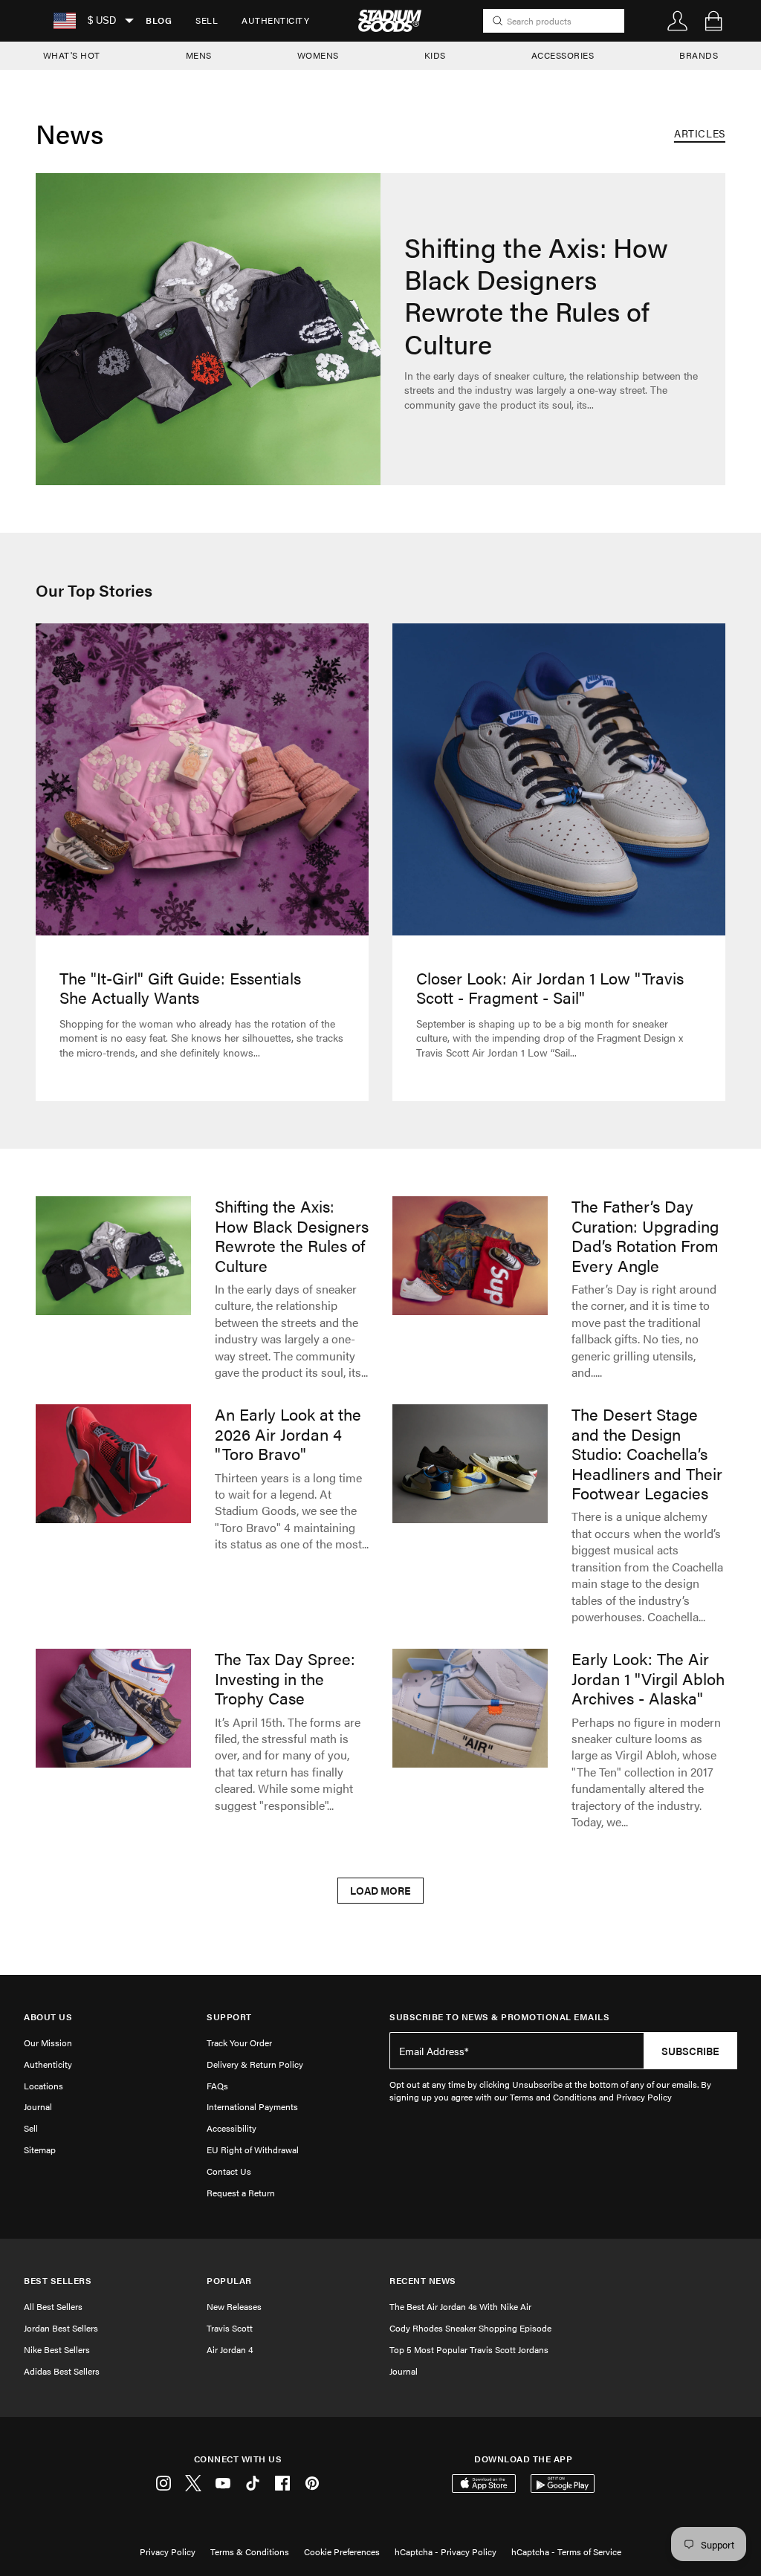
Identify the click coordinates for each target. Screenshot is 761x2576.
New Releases (234, 2306)
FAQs (217, 2086)
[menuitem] (159, 21)
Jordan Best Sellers (61, 2328)
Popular (229, 2281)
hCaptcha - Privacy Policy (446, 2551)
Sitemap (40, 2150)
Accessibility (231, 2128)
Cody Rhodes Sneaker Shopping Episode (470, 2328)
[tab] (700, 134)
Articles (700, 133)
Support (229, 2017)
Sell (207, 20)
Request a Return (241, 2193)
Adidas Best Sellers (62, 2371)
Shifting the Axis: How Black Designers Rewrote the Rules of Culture (551, 319)
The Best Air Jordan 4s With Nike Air (460, 2306)
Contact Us (229, 2171)
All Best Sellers (53, 2306)
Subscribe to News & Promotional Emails (499, 2017)
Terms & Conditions (250, 2551)
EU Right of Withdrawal (253, 2150)
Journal (38, 2106)
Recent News (423, 2281)
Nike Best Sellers (57, 2349)
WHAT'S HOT (72, 55)
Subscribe (690, 2051)
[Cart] (713, 21)
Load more (380, 1890)
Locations (43, 2086)
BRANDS (699, 55)
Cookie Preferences (342, 2551)
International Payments (252, 2106)
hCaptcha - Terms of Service (566, 2551)
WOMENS (318, 55)
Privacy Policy (168, 2551)
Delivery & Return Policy (255, 2064)
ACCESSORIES (563, 55)
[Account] (678, 21)
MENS (199, 55)
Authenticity (275, 20)
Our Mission (48, 2043)
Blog (159, 20)
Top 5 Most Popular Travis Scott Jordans (469, 2349)
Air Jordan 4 (230, 2349)
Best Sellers (58, 2281)
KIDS (435, 55)
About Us (48, 2017)
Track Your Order (239, 2043)
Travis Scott (230, 2328)
